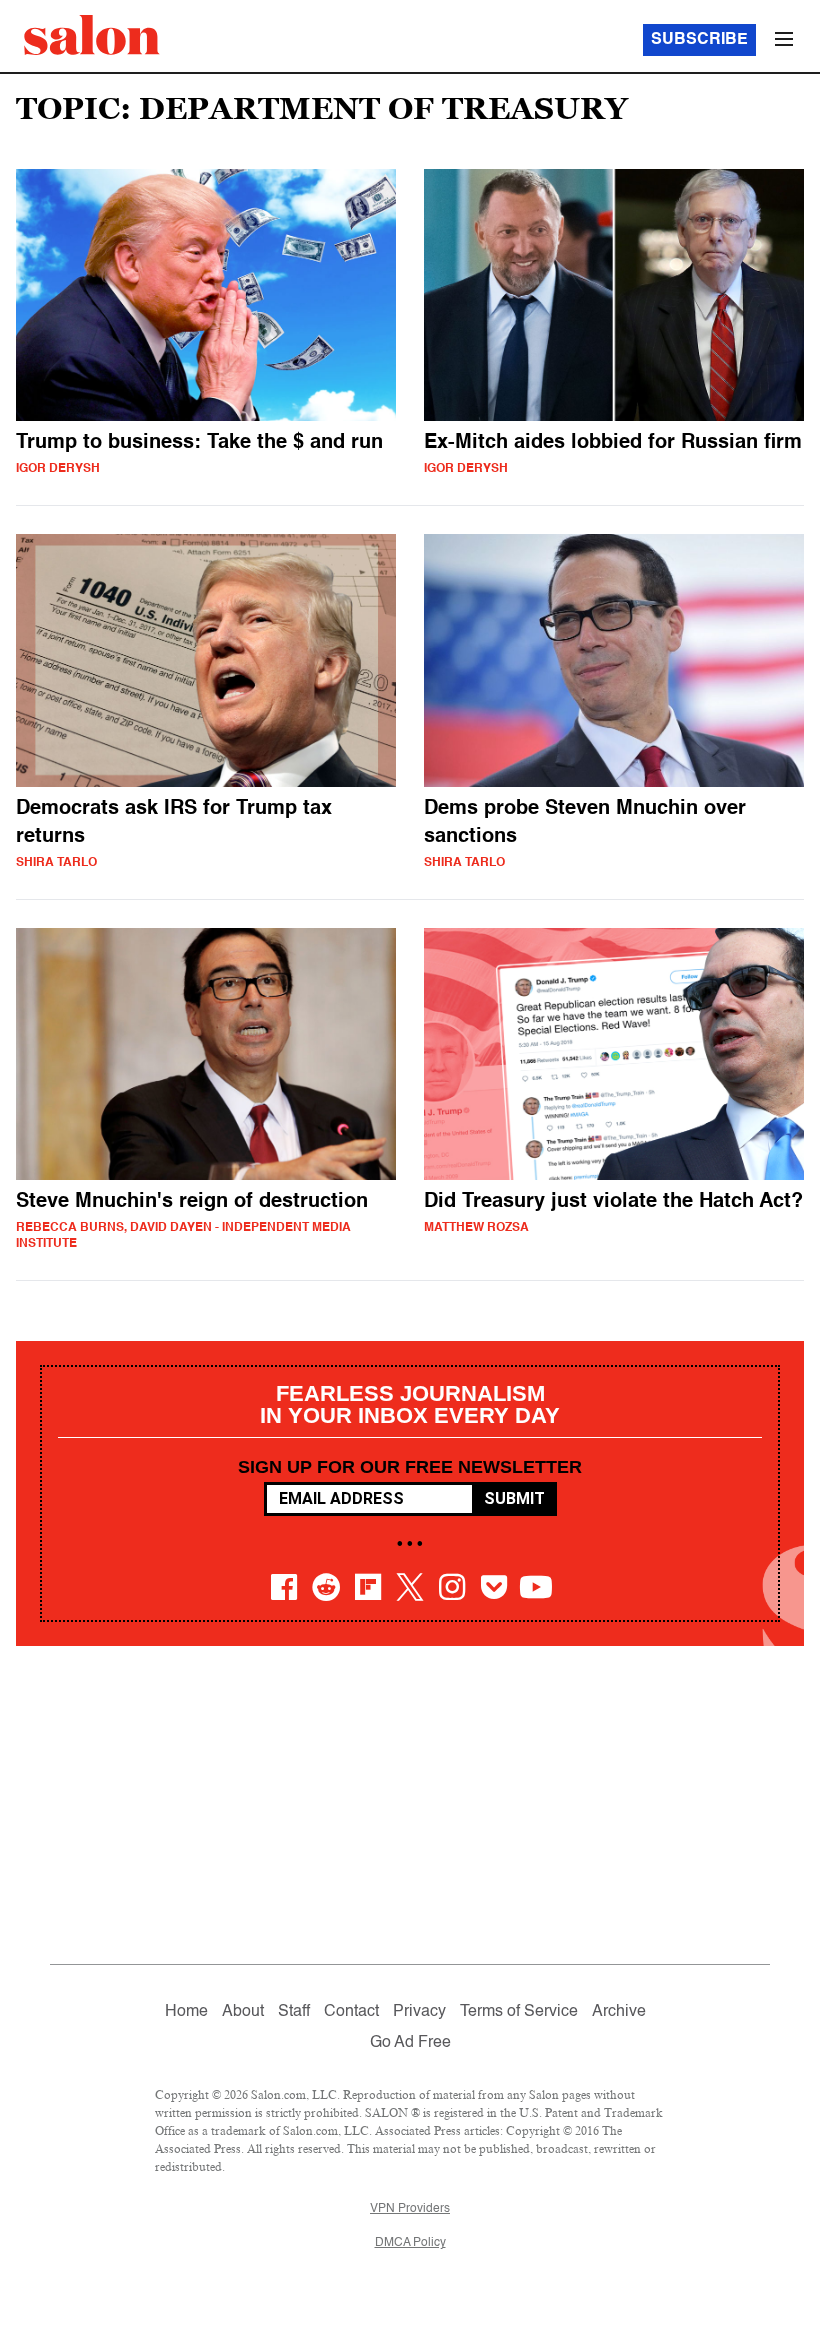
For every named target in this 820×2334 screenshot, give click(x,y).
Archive (619, 2012)
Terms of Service (519, 2012)
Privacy (419, 2012)
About (243, 2012)
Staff (294, 2012)
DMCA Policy (410, 2243)
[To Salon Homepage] (92, 35)
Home (186, 2012)
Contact (351, 2012)
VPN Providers (410, 2209)
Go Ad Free (410, 2043)
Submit (514, 1498)
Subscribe (699, 40)
